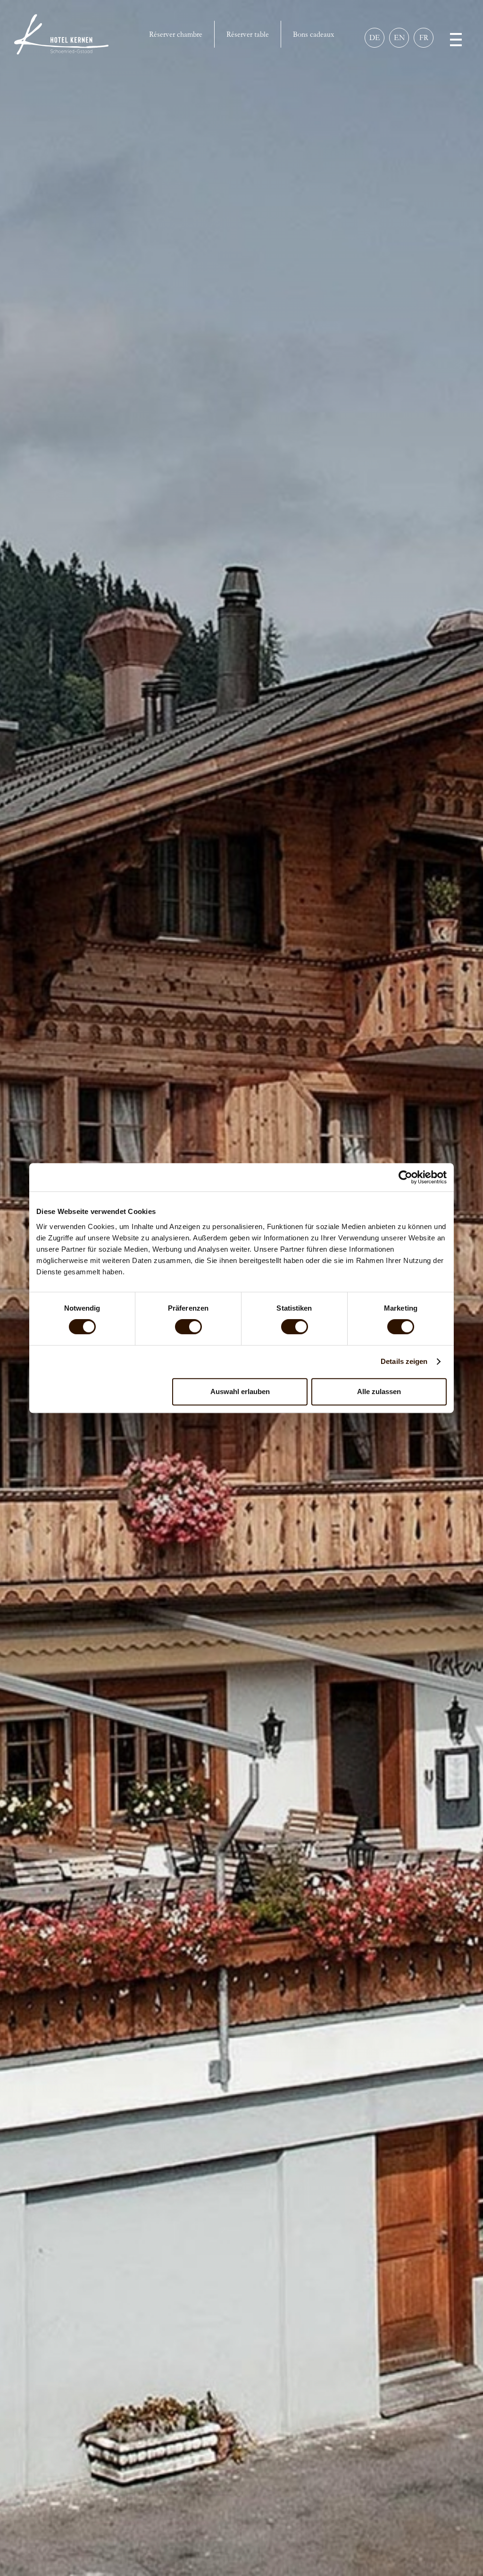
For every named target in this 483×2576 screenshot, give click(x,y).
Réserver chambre (176, 34)
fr (424, 37)
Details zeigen (404, 1361)
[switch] (188, 1327)
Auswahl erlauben (240, 1391)
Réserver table (248, 34)
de (375, 37)
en (399, 37)
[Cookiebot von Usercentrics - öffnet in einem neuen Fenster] (405, 1177)
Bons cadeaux (313, 34)
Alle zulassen (379, 1391)
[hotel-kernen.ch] (61, 34)
